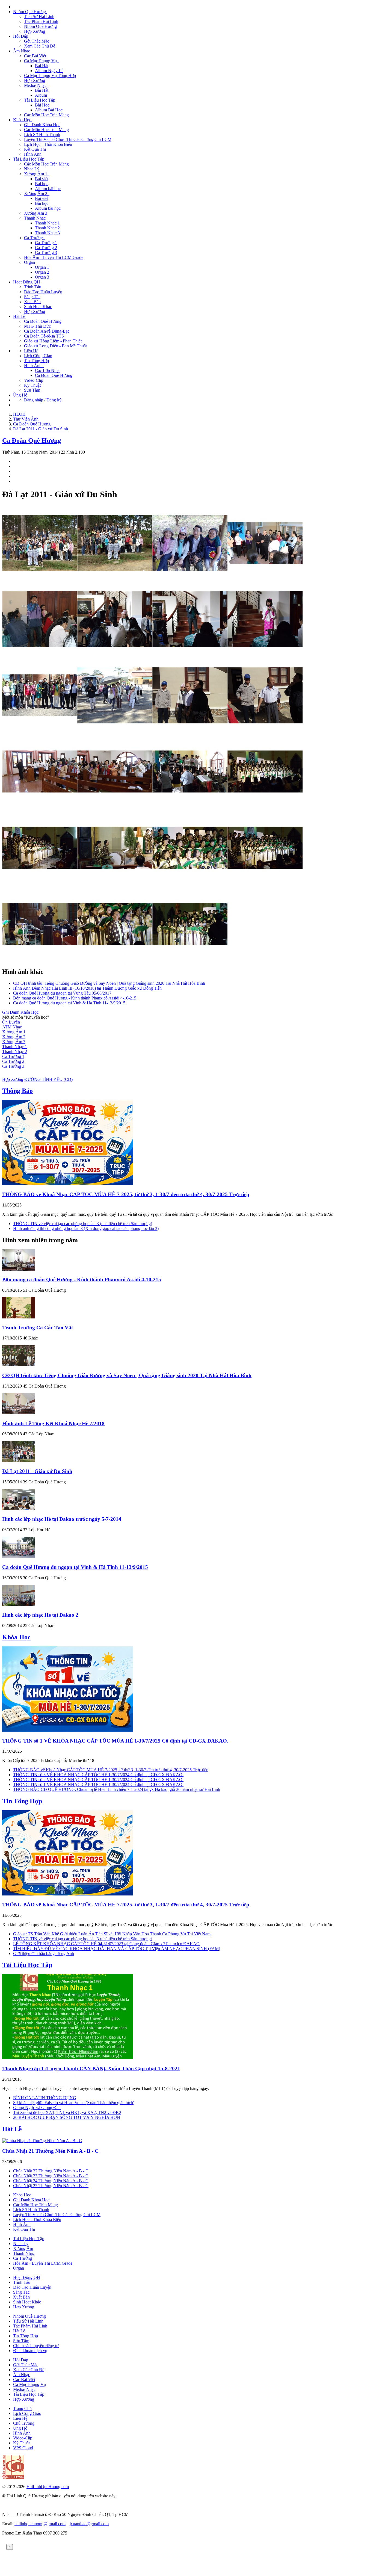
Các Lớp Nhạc (48, 370)
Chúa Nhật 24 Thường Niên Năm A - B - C (51, 2181)
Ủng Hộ (20, 395)
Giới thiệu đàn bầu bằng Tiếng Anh (44, 1954)
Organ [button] (31, 262)
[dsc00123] (265, 579)
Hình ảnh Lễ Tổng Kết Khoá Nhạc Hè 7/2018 (53, 1423)
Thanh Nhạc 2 (47, 228)
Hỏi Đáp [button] (21, 36)
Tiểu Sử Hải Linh (39, 17)
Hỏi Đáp (21, 2360)
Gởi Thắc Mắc (37, 41)
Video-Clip (34, 380)
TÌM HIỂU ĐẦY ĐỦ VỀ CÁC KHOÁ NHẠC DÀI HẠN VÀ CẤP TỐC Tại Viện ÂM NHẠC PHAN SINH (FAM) (117, 1949)
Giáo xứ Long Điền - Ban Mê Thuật (55, 346)
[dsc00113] (190, 579)
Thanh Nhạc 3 (47, 233)
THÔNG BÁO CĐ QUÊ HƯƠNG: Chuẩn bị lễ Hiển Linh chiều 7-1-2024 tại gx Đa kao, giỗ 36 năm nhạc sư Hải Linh (117, 1789)
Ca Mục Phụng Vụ (29, 2384)
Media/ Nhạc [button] (36, 85)
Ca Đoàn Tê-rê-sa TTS (44, 336)
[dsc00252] (40, 960)
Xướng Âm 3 (36, 213)
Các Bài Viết (35, 56)
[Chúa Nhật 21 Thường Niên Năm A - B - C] (42, 2141)
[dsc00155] (40, 655)
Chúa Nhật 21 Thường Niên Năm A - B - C (50, 2151)
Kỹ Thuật (32, 385)
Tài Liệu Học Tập (27, 1965)
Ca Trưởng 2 (46, 248)
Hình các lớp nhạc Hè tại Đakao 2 (40, 1615)
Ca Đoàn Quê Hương (43, 321)
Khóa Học (16, 1637)
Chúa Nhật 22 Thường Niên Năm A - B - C (51, 2171)
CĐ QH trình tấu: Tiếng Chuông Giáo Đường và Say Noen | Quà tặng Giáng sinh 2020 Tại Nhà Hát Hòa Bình (109, 983)
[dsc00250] (265, 884)
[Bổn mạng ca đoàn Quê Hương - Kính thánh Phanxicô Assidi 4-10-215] (19, 1269)
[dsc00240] (40, 884)
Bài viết (42, 179)
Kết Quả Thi (35, 149)
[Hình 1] (40, 579)
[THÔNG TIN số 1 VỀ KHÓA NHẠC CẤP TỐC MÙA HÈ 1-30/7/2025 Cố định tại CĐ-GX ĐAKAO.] (68, 1730)
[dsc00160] (190, 655)
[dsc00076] (115, 579)
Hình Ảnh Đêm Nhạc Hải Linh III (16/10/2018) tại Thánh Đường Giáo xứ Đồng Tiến (87, 988)
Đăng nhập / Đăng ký (43, 400)
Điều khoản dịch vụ (30, 2351)
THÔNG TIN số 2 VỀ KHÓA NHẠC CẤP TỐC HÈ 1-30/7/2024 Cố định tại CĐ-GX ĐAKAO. (98, 1780)
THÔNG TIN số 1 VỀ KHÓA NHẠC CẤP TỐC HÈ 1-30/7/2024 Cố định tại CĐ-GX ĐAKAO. (98, 1784)
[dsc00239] (265, 808)
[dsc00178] (115, 731)
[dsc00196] (115, 808)
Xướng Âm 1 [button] (37, 174)
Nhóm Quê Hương (40, 26)
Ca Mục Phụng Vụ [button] (42, 61)
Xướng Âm (23, 2248)
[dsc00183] (190, 731)
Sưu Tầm (32, 390)
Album (41, 95)
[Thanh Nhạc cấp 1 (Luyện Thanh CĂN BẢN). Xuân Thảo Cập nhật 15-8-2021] (68, 2058)
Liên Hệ (31, 351)
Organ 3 (42, 277)
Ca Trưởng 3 (46, 252)
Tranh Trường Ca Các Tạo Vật (38, 1328)
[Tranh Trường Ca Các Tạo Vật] (19, 1317)
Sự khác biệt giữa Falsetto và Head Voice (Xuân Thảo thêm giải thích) (74, 2103)
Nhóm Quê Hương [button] (30, 12)
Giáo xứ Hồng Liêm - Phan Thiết (53, 341)
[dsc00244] (115, 884)
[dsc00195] (40, 808)
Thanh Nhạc (24, 2253)
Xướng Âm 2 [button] (37, 193)
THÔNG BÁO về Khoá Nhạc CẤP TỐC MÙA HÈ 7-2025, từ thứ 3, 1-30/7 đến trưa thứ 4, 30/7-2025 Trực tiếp (126, 1194)
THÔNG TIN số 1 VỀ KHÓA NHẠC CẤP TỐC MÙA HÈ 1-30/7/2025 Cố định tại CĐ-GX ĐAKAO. (115, 1741)
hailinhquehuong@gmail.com (40, 2524)
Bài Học (42, 105)
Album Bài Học (49, 110)
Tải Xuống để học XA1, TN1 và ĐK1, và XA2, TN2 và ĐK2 (67, 2112)
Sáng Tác (32, 297)
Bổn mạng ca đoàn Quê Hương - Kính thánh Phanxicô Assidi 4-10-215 (75, 998)
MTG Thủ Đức (37, 326)
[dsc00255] (115, 960)
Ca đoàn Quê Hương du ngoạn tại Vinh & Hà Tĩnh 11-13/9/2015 (69, 1003)
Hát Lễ (12, 2129)
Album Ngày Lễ (49, 71)
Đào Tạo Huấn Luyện (43, 292)
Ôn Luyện (11, 1022)
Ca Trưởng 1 (46, 243)
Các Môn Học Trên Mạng (46, 115)
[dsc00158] (115, 655)
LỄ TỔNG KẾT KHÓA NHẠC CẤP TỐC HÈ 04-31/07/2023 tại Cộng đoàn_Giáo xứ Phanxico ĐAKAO (106, 1944)
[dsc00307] (190, 960)
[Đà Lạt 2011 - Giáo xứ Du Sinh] (19, 1461)
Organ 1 (42, 267)
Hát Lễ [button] (20, 316)
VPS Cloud (23, 2448)
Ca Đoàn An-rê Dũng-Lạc (47, 331)
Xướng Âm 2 (14, 1037)
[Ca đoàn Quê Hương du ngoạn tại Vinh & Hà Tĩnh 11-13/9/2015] (19, 1556)
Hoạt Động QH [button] (27, 282)
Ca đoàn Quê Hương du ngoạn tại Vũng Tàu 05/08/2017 (62, 993)
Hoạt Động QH (27, 2277)
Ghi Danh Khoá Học (31, 2200)
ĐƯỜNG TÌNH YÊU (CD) (48, 1079)
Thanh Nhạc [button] (36, 218)
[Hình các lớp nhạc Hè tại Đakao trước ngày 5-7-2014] (19, 1509)
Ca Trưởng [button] (35, 238)
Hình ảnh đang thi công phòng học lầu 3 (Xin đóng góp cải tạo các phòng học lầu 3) (86, 1228)
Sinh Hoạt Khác (38, 307)
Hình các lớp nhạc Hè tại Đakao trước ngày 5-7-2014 (62, 1519)
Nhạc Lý (32, 169)
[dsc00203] (190, 808)
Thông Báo (17, 1091)
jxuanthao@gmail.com (89, 2524)
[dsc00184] (265, 731)
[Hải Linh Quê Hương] (13, 2477)
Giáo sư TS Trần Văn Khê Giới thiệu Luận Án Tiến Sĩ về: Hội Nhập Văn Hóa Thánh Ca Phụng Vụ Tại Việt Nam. (112, 1934)
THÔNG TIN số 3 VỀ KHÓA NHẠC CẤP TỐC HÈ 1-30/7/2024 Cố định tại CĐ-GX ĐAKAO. (98, 1775)
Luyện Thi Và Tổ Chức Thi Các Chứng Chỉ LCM (68, 139)
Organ (19, 2268)
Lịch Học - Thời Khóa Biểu (48, 144)
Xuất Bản (32, 302)
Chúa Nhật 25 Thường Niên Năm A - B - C (51, 2186)
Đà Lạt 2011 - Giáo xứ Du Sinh (37, 1471)
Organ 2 (42, 272)
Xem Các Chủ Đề (40, 46)
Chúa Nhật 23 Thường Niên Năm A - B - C (51, 2176)
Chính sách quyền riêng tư (36, 2346)
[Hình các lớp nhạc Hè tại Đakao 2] (19, 1605)
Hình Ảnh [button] (34, 366)
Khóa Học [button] (23, 120)
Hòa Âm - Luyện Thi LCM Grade (54, 257)
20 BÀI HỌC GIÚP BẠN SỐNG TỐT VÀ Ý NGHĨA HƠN (67, 2117)
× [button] (10, 2547)
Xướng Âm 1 (14, 1032)
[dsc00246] (190, 884)
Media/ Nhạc (24, 2389)
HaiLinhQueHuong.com (48, 2487)
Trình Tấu (33, 287)
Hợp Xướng (35, 31)
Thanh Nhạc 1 (47, 223)
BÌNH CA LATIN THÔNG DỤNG (45, 2098)
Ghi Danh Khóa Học (42, 125)
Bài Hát (42, 66)
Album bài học (48, 189)
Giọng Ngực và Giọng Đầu (37, 2108)
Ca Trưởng (23, 2258)
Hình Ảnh (33, 154)
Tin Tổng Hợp (36, 361)
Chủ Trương (24, 2423)
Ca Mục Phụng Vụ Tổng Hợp (50, 76)
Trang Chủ (22, 2408)
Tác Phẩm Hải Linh (41, 21)
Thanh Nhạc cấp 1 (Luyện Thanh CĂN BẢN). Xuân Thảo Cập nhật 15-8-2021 (91, 2068)
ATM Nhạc (12, 1027)
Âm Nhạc (22, 2375)
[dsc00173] (40, 731)
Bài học (42, 184)
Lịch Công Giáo (38, 356)
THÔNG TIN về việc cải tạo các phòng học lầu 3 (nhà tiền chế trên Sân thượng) (83, 1224)
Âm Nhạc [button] (22, 51)
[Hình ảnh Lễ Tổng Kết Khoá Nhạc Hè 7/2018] (19, 1413)
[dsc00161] (265, 655)
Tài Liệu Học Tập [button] (41, 100)
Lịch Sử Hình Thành (42, 134)
